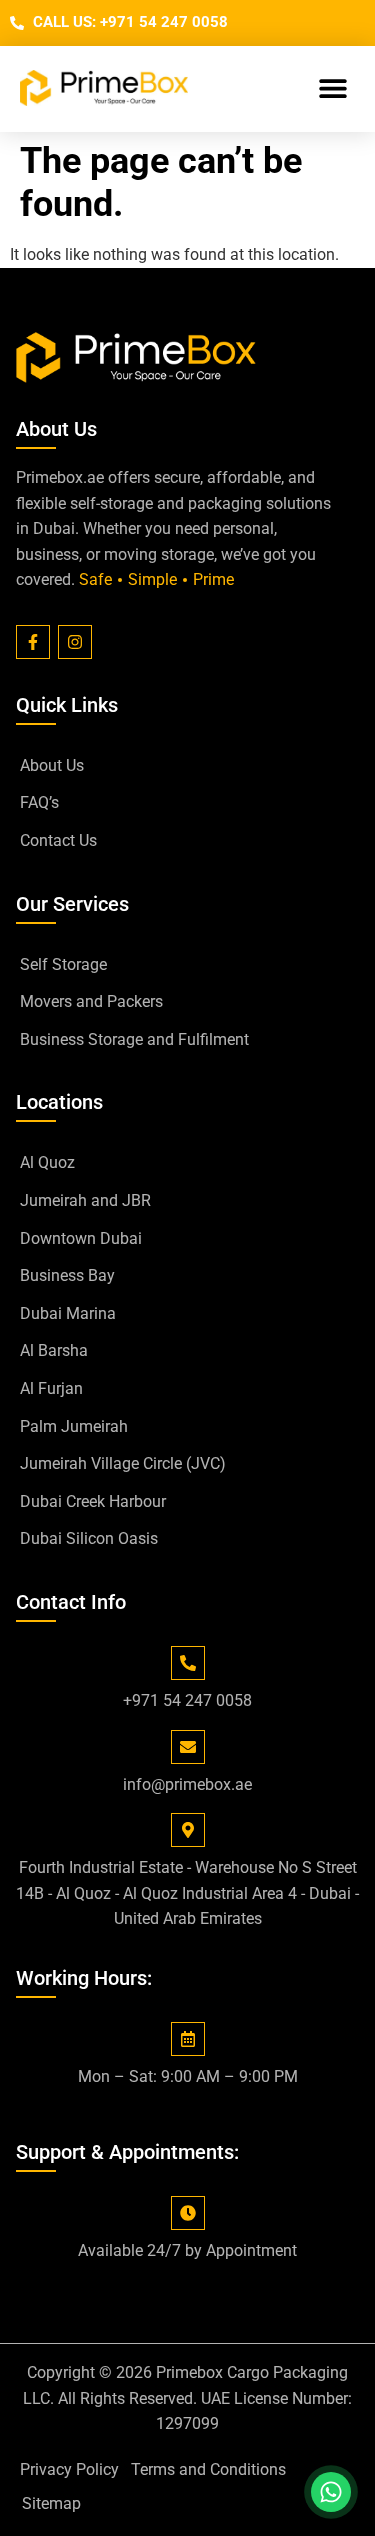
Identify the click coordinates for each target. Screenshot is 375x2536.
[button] (332, 88)
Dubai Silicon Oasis (89, 1538)
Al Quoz (47, 1162)
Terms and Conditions (208, 2469)
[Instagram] (75, 642)
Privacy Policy (69, 2469)
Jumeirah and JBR (85, 1200)
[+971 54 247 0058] (188, 1663)
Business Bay (67, 1275)
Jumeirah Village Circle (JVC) (123, 1463)
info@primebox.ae (187, 1784)
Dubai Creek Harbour (93, 1501)
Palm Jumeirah (74, 1426)
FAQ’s (39, 802)
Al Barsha (54, 1350)
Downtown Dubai (81, 1238)
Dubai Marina (68, 1313)
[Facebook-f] (33, 642)
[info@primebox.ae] (188, 1747)
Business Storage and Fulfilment (134, 1039)
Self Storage (63, 964)
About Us (52, 765)
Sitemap (51, 2503)
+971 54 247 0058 (187, 1700)
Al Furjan (51, 1388)
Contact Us (58, 840)
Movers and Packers (91, 1001)
